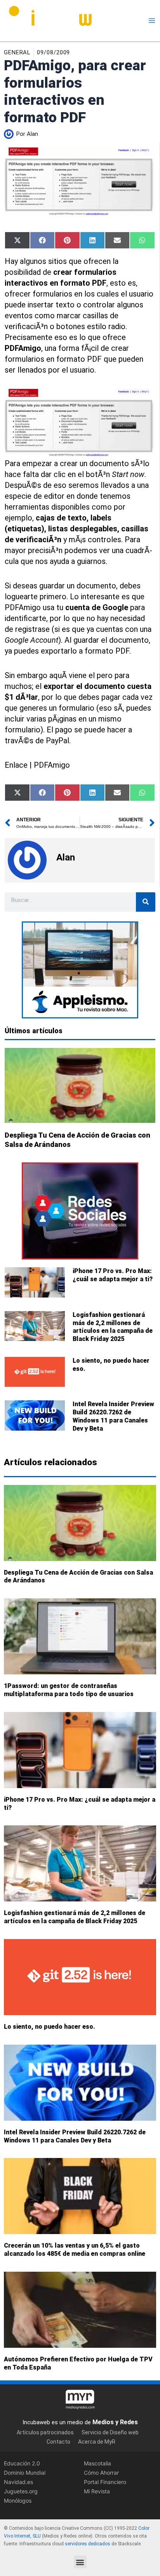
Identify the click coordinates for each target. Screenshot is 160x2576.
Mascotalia (97, 2463)
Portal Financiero (105, 2482)
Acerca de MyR (97, 2442)
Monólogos (18, 2501)
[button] (80, 2562)
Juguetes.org (21, 2491)
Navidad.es (18, 2482)
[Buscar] (146, 902)
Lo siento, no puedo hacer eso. (50, 2027)
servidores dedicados (88, 2544)
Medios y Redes (115, 2422)
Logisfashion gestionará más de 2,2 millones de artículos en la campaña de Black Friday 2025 (113, 1327)
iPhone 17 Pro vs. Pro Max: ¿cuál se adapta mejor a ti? (113, 1275)
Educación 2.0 (22, 2463)
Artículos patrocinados (45, 2432)
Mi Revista (97, 2491)
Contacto (58, 2442)
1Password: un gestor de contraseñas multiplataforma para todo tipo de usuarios (69, 1690)
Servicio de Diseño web (110, 2432)
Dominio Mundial (25, 2473)
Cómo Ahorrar (101, 2473)
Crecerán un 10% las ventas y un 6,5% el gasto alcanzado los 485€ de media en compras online (75, 2250)
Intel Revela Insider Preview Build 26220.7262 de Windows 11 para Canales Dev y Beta (113, 1416)
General (17, 52)
